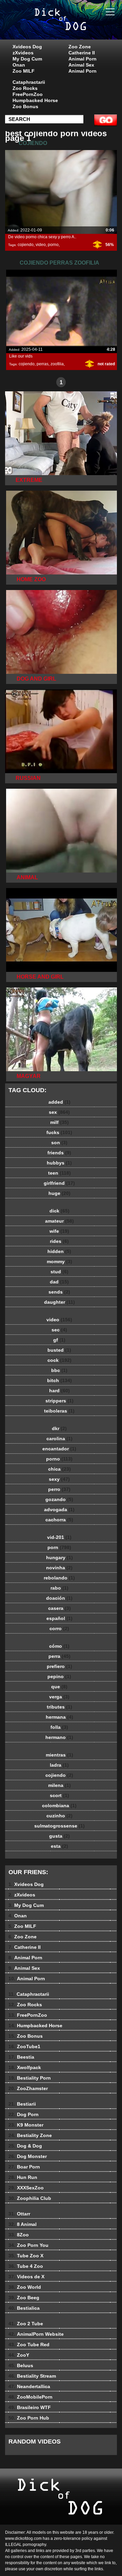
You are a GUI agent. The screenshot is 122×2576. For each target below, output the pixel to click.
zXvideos (23, 53)
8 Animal (23, 2224)
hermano (59, 1737)
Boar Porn (24, 2167)
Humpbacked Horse (35, 100)
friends (59, 1153)
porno (53, 245)
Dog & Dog (25, 2146)
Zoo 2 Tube (26, 2324)
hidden (59, 1251)
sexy (59, 1479)
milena (59, 1785)
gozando (59, 1499)
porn (59, 1547)
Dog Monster (28, 2156)
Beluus (21, 2365)
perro (59, 1489)
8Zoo (19, 2235)
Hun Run (23, 2177)
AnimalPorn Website (36, 2334)
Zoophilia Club (30, 2198)
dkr (59, 1428)
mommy (59, 1261)
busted (59, 1350)
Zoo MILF (24, 71)
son (59, 1143)
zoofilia (57, 364)
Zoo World (25, 2287)
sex (59, 1112)
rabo (59, 1588)
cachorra (59, 1520)
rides (59, 1241)
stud (59, 1272)
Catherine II (82, 53)
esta (59, 1846)
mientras (59, 1755)
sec (59, 1330)
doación (59, 1598)
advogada (59, 1510)
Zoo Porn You (28, 2245)
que (59, 1687)
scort (59, 1795)
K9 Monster (26, 2125)
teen (59, 1173)
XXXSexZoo (26, 2188)
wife (59, 1231)
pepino (59, 1676)
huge (59, 1193)
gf (59, 1340)
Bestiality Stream (32, 2376)
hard (59, 1391)
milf (59, 1122)
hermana (59, 1717)
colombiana (59, 1806)
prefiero (59, 1666)
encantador (59, 1449)
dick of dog (78, 26)
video (41, 245)
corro (59, 1628)
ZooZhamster (28, 2088)
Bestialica (24, 2308)
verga (59, 1697)
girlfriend (59, 1183)
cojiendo (26, 245)
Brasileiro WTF (30, 2407)
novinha (59, 1568)
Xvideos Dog (27, 47)
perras (43, 364)
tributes (59, 1707)
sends (59, 1292)
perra (59, 1656)
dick (59, 1211)
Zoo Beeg (24, 2298)
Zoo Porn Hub (29, 2418)
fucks (59, 1132)
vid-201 (59, 1537)
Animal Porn (83, 59)
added (59, 1102)
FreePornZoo (28, 94)
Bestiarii (22, 2104)
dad (59, 1282)
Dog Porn (24, 2114)
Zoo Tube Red (29, 2345)
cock (59, 1360)
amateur (59, 1221)
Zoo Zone (80, 47)
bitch (59, 1380)
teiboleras (59, 1411)
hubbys (59, 1163)
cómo (59, 1646)
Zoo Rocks (25, 88)
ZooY (19, 2355)
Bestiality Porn (30, 2078)
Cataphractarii (29, 82)
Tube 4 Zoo (26, 2266)
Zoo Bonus (25, 106)
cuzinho (59, 1816)
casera (59, 1608)
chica (59, 1469)
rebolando (59, 1578)
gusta (59, 1836)
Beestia (21, 2057)
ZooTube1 (24, 2046)
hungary (59, 1557)
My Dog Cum (27, 59)
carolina (59, 1439)
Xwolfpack (25, 2067)
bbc (59, 1370)
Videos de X (26, 2277)
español (59, 1618)
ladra (59, 1765)
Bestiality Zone (30, 2135)
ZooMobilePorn (30, 2397)
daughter (59, 1302)
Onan (19, 65)
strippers (59, 1401)
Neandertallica (29, 2386)
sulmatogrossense (59, 1826)
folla (59, 1727)
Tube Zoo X (26, 2256)
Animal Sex (81, 65)
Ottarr (19, 2214)
